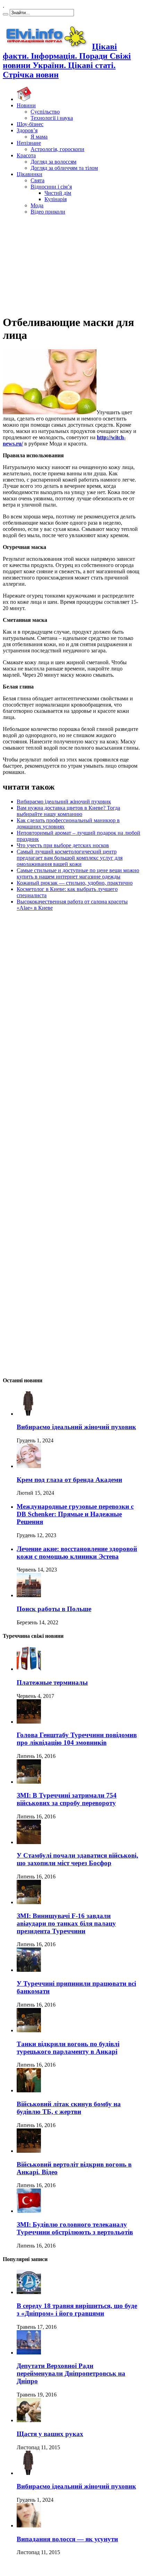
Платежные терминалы (52, 1682)
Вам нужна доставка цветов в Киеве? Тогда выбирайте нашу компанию (68, 811)
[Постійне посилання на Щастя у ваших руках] (29, 2420)
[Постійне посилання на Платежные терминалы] (29, 1669)
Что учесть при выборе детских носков (63, 845)
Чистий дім (58, 193)
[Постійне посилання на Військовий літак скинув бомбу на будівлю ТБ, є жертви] (29, 2090)
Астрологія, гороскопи (57, 149)
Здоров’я (27, 130)
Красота (26, 155)
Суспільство (45, 112)
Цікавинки (30, 174)
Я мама (39, 137)
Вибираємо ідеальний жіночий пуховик (64, 802)
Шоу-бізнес (30, 124)
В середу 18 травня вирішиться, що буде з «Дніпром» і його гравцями (77, 2310)
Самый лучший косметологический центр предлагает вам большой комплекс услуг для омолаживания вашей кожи (70, 858)
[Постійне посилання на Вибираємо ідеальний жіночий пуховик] (29, 1414)
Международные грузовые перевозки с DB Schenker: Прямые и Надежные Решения (75, 1514)
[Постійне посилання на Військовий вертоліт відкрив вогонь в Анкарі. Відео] (29, 2151)
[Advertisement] (71, 264)
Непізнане (29, 143)
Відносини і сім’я (51, 187)
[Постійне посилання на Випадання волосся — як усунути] (29, 2525)
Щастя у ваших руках (50, 2434)
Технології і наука (52, 118)
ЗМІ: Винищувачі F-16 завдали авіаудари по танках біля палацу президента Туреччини (66, 1923)
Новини (26, 105)
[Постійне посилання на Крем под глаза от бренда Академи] (29, 1466)
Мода (37, 205)
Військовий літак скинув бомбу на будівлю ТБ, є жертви (69, 2108)
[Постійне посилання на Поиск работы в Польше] (29, 1595)
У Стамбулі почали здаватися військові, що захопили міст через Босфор (77, 1859)
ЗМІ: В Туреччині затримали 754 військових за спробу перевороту (67, 1799)
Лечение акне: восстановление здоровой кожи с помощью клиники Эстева (77, 1553)
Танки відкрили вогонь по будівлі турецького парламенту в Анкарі (68, 2048)
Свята (37, 180)
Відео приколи (48, 212)
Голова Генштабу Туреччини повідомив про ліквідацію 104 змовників (77, 1739)
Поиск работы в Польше (54, 1609)
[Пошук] (6, 14)
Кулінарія (56, 199)
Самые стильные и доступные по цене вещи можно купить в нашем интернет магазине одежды (78, 873)
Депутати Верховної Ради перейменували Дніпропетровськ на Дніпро (71, 2373)
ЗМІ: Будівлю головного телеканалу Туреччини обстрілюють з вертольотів (75, 2228)
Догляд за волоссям (53, 162)
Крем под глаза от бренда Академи (69, 1480)
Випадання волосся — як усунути (67, 2539)
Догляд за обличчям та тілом (64, 168)
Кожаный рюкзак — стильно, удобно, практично (75, 883)
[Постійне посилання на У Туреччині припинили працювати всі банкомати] (29, 1970)
